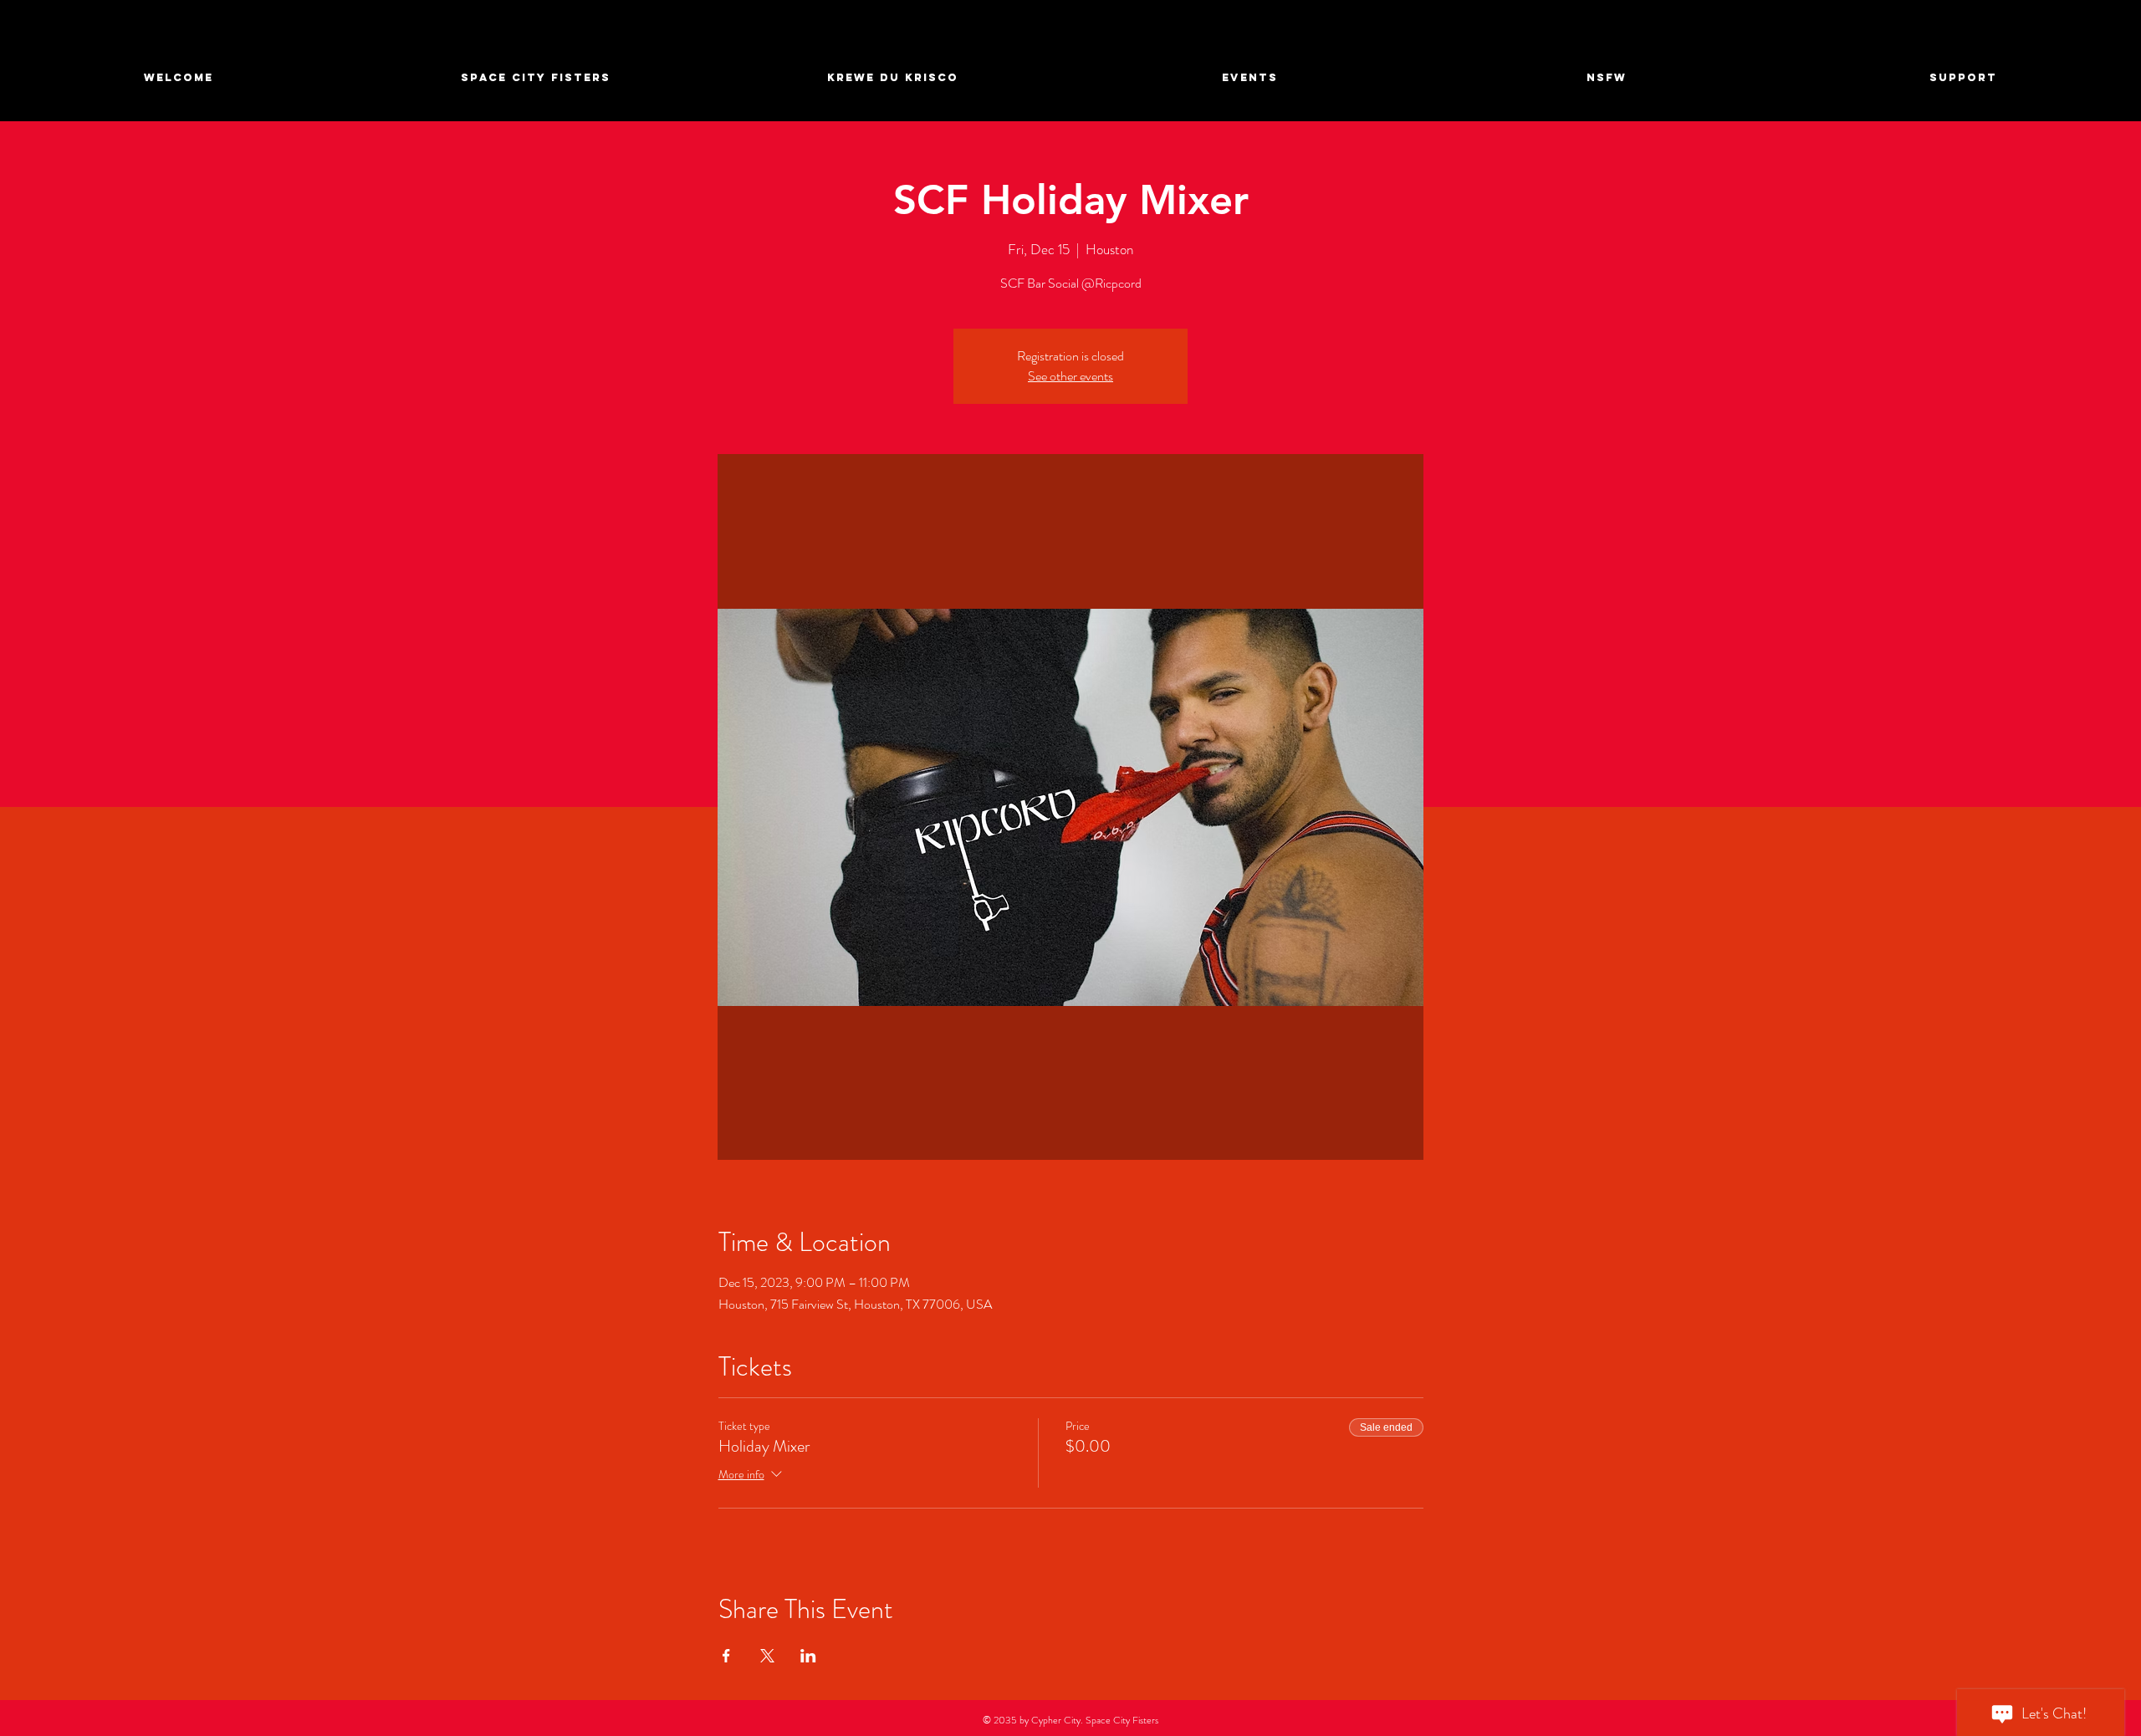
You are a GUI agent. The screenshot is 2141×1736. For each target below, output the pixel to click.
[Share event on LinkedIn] (808, 1656)
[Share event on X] (767, 1656)
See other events (1070, 376)
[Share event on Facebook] (726, 1656)
